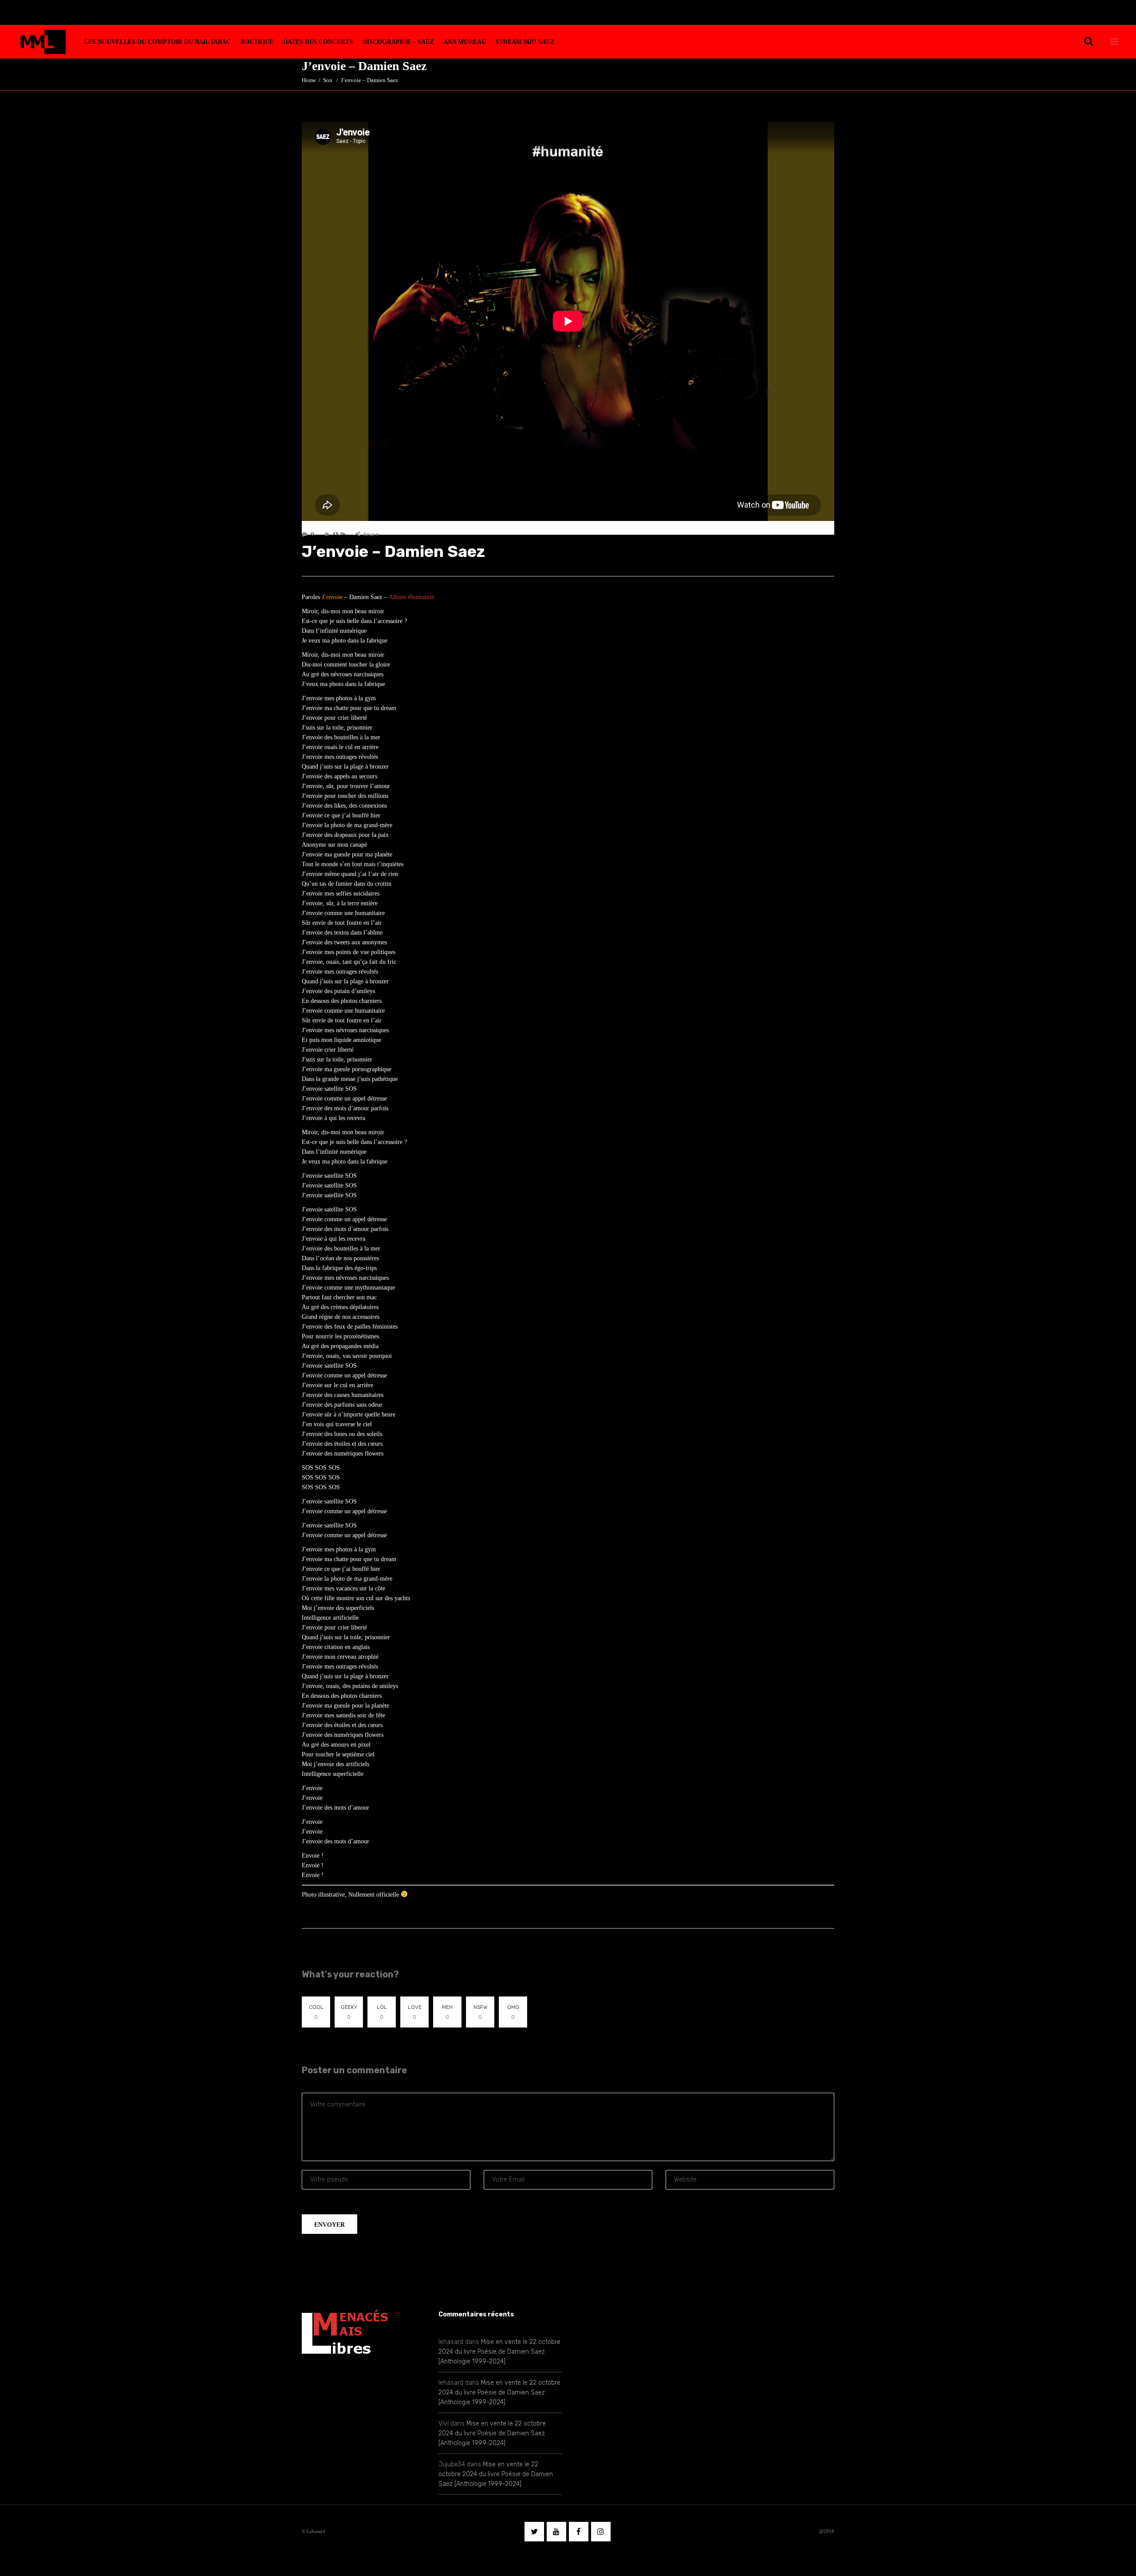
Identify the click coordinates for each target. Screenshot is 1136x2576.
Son (328, 80)
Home (309, 80)
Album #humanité (411, 597)
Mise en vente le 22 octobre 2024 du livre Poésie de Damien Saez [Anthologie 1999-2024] (499, 2352)
